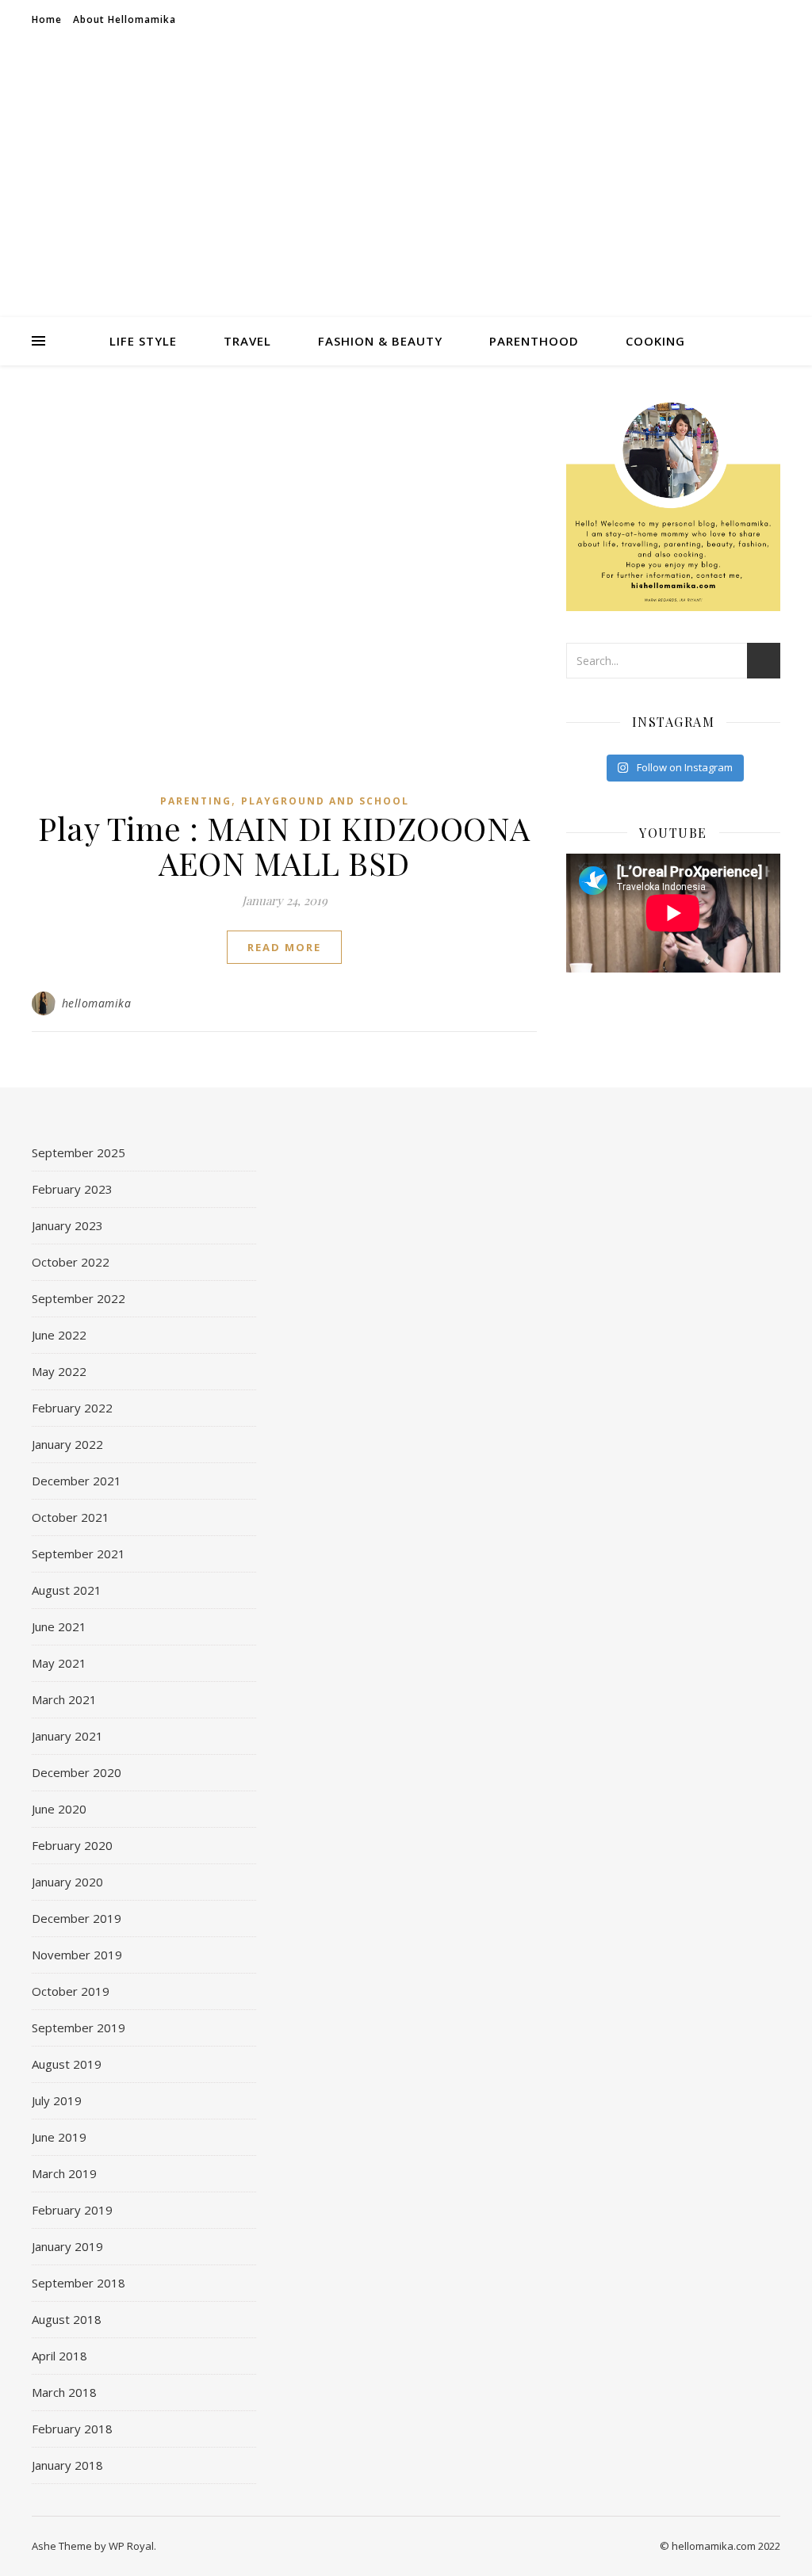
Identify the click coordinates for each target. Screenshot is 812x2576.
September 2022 (79, 1298)
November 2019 (77, 1955)
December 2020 (77, 1772)
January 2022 (67, 1444)
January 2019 (67, 2246)
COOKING (655, 341)
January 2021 (67, 1736)
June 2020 (59, 1809)
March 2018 (64, 2392)
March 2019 (64, 2173)
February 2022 (72, 1408)
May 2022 (59, 1371)
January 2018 (67, 2465)
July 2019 (57, 2100)
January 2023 (67, 1225)
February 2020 (72, 1845)
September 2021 (79, 1554)
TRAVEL (247, 341)
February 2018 (72, 2429)
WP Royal (131, 2546)
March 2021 (64, 1699)
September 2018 (79, 2283)
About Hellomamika (124, 19)
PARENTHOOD (534, 341)
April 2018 (59, 2356)
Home (47, 19)
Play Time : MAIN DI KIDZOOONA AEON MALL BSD (284, 845)
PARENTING (196, 801)
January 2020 (67, 1882)
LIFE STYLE (143, 341)
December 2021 (77, 1481)
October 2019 (71, 1991)
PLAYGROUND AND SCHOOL (325, 801)
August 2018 (67, 2319)
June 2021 (59, 1626)
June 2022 (59, 1335)
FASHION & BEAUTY (380, 341)
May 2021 (59, 1663)
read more (284, 947)
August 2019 (67, 2064)
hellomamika (97, 1003)
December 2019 (77, 1918)
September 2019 (79, 2028)
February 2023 (72, 1189)
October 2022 (71, 1262)
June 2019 (59, 2137)
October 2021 (71, 1517)
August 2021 (67, 1590)
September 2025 (79, 1152)
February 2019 (72, 2210)
